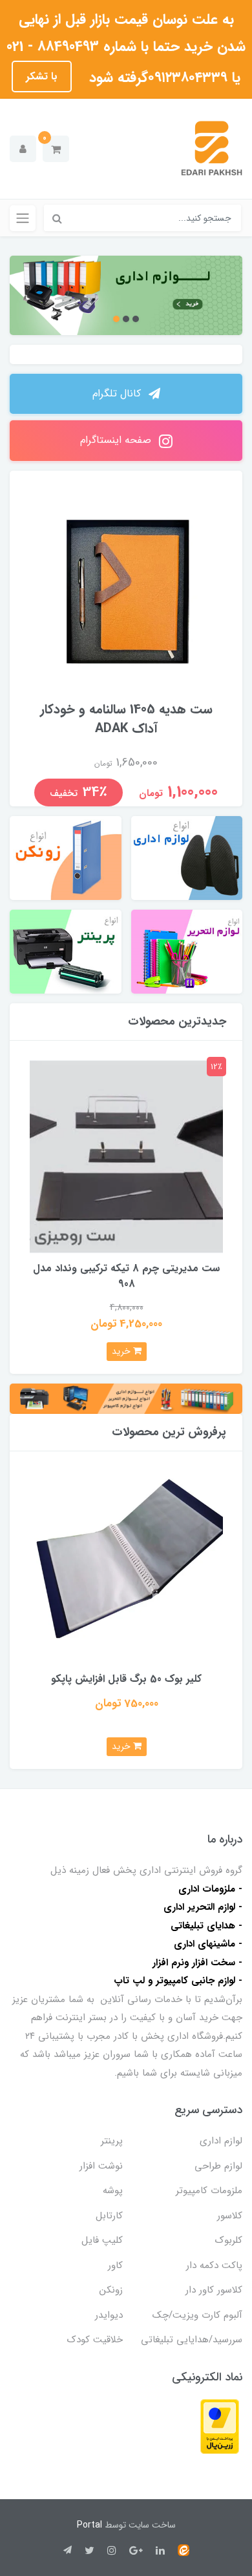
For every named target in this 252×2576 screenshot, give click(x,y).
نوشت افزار (101, 2166)
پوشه (113, 2191)
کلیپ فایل (102, 2240)
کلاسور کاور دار (214, 2290)
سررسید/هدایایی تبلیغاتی (192, 2340)
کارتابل (109, 2216)
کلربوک (229, 2240)
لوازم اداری (221, 2141)
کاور (115, 2265)
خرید (122, 1351)
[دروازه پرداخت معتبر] (220, 2426)
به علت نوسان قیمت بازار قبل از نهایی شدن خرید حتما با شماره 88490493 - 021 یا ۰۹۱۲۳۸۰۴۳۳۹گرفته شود (126, 48)
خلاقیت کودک (95, 2340)
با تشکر (42, 77)
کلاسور (230, 2216)
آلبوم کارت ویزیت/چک (197, 2315)
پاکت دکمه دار (214, 2265)
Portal (89, 2525)
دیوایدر (109, 2315)
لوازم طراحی (218, 2166)
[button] (56, 149)
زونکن (111, 2290)
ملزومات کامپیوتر (209, 2191)
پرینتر (112, 2141)
